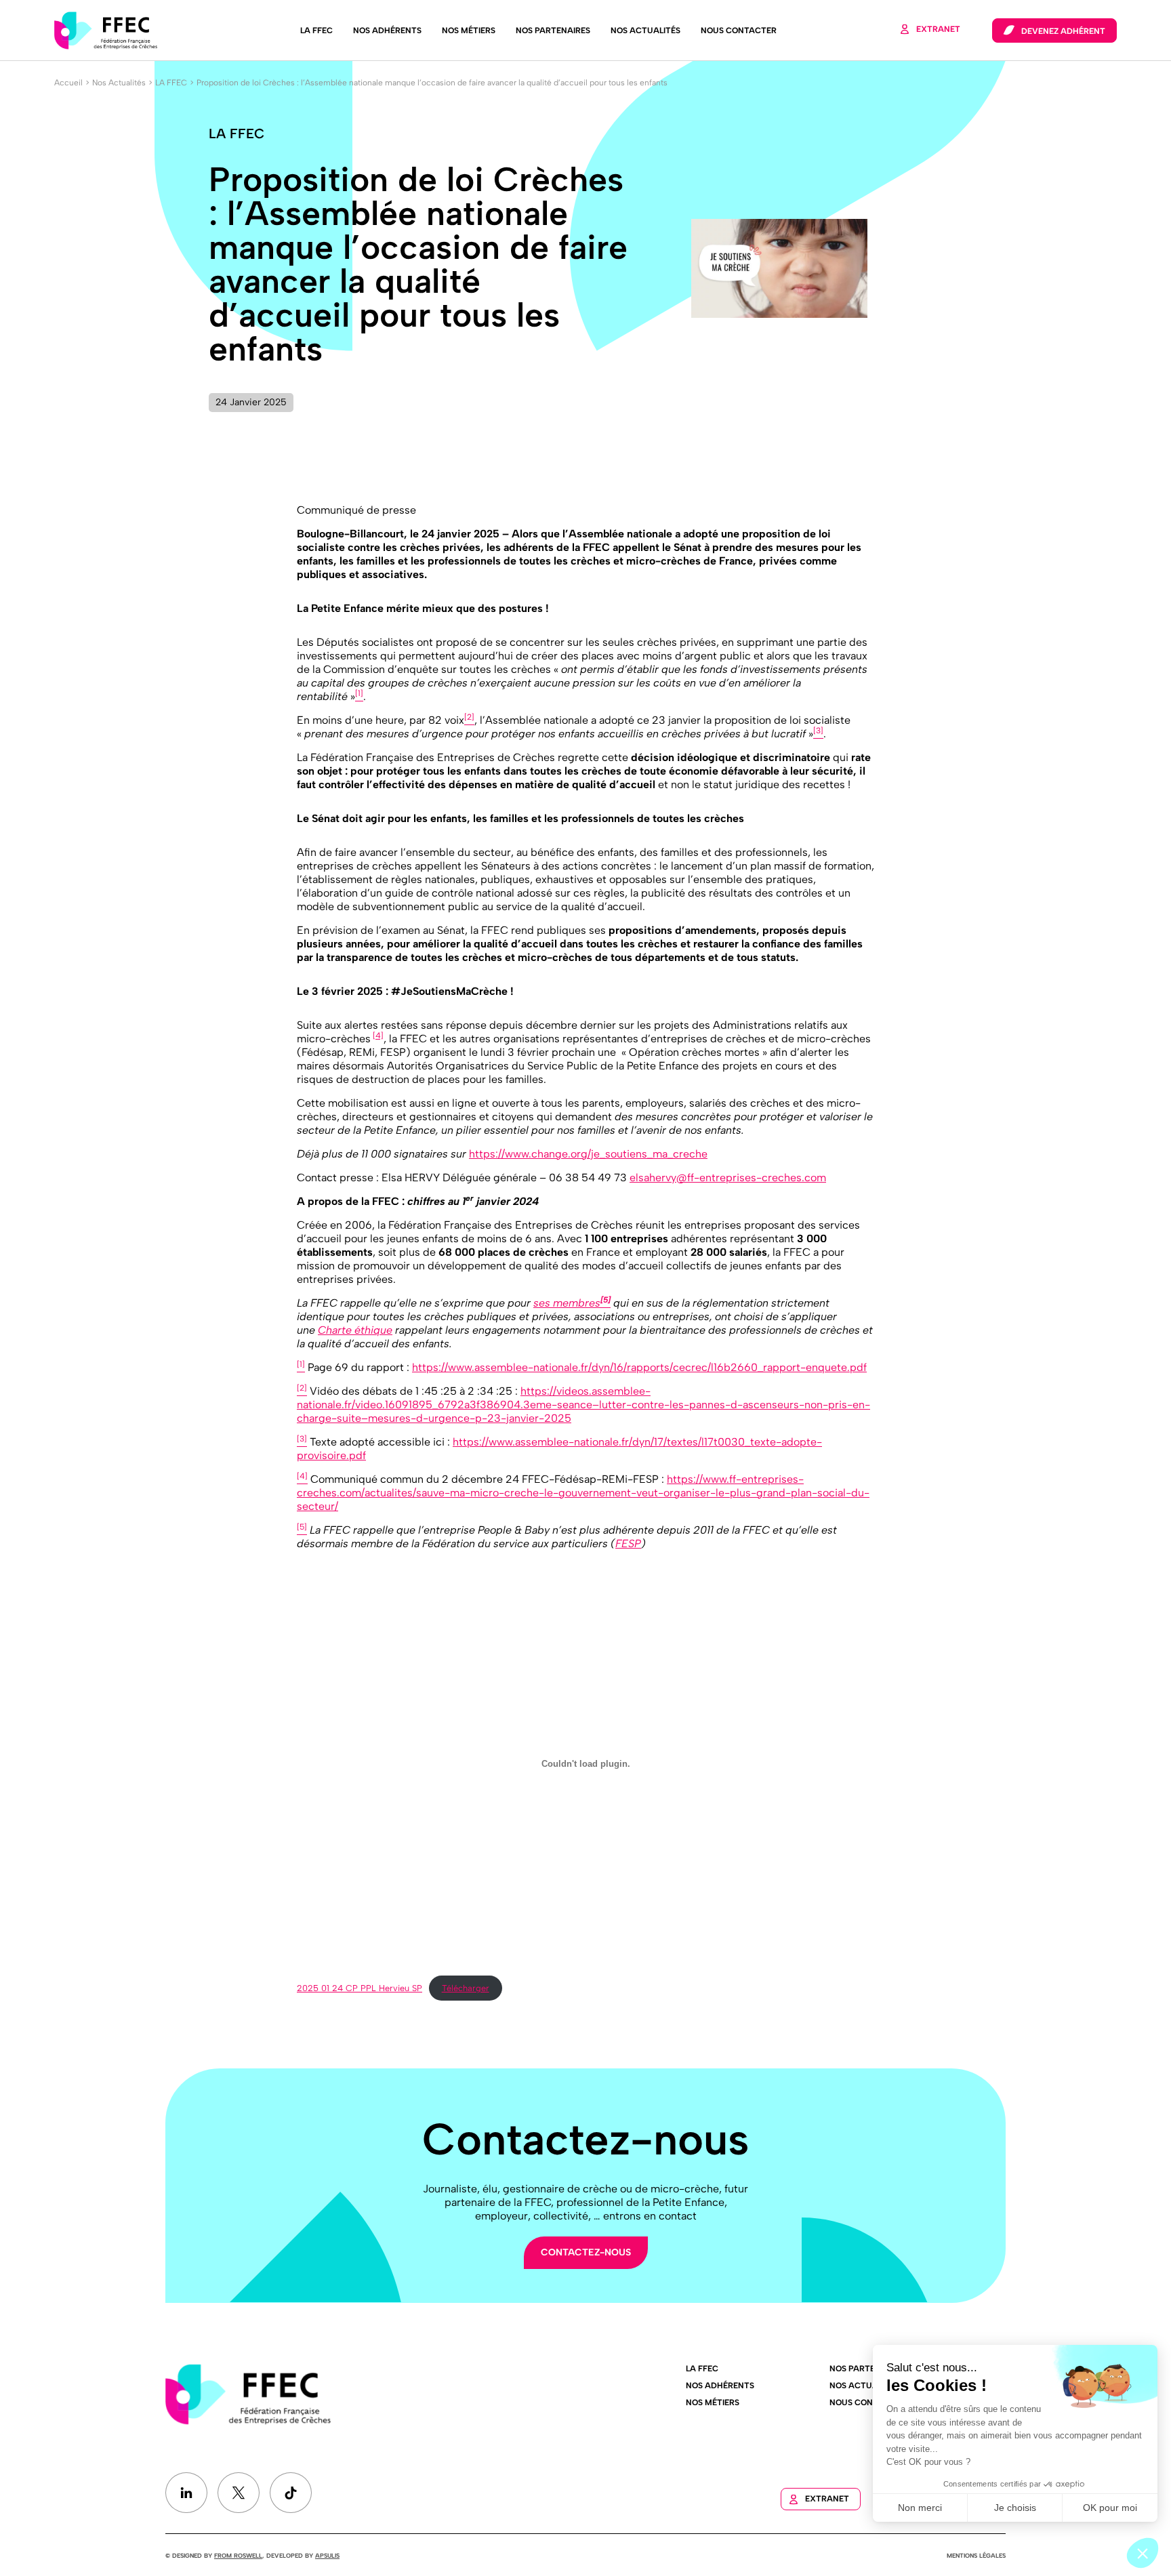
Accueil (68, 83)
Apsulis (327, 2555)
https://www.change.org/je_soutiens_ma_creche (588, 1154)
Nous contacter (739, 30)
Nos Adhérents (387, 30)
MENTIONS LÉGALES (976, 2555)
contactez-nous (586, 2252)
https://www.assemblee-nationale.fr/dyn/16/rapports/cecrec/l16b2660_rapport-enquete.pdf (639, 1367)
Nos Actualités (645, 30)
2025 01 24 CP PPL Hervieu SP (359, 1988)
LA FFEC (316, 30)
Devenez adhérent (1063, 31)
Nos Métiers (469, 30)
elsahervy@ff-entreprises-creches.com (728, 1178)
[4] (378, 1036)
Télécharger (466, 1988)
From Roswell (238, 2555)
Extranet (938, 29)
